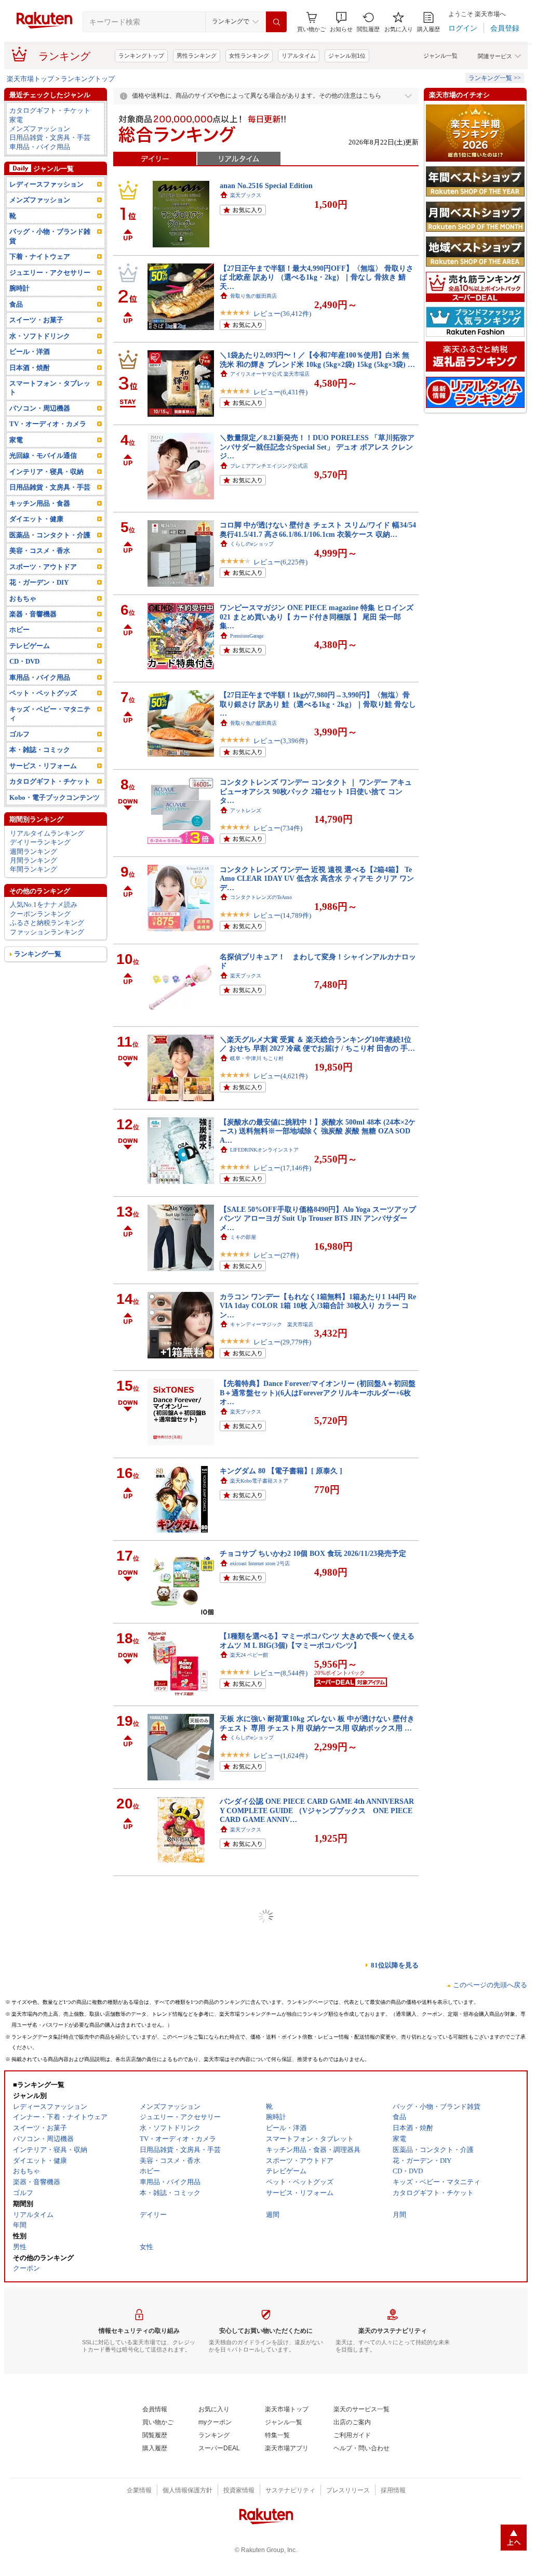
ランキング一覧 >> (495, 78)
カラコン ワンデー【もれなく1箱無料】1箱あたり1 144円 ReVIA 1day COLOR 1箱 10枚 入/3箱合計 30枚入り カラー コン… (318, 1306)
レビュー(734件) (278, 828)
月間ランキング (33, 860)
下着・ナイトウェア (40, 256)
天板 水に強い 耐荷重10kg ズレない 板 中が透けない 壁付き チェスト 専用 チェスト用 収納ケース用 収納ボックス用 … (317, 1723)
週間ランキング (33, 851)
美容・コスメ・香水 (40, 551)
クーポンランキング (40, 914)
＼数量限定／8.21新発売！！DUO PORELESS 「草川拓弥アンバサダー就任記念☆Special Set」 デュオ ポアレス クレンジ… (317, 447)
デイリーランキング (40, 842)
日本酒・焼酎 (30, 368)
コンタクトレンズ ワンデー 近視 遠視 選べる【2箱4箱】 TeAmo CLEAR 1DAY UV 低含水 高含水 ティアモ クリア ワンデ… (317, 879)
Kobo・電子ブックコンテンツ (55, 797)
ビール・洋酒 (30, 352)
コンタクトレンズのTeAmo (261, 897)
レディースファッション (46, 184)
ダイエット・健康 (36, 519)
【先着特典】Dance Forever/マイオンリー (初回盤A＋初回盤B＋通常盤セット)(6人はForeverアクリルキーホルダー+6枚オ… (318, 1392)
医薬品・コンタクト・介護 (50, 535)
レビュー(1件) (274, 2013)
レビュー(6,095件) (280, 2435)
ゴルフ (19, 734)
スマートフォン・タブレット (50, 388)
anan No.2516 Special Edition (266, 186)
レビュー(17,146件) (282, 1168)
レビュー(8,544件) (280, 1673)
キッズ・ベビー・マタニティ (50, 714)
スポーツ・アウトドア (43, 567)
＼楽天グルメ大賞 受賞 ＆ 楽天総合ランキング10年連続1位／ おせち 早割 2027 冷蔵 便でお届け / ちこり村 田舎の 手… (317, 1044)
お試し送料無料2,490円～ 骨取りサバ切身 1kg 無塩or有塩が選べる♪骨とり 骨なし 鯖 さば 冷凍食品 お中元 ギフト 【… (317, 2063)
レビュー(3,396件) (280, 741)
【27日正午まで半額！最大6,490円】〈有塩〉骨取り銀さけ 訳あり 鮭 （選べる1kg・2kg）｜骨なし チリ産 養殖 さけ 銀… (315, 2237)
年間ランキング (33, 869)
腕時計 (19, 288)
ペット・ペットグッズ (43, 693)
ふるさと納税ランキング (47, 923)
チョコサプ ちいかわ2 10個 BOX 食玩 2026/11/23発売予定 (313, 1553)
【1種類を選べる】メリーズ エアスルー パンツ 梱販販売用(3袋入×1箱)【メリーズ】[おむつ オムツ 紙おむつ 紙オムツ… (316, 1898)
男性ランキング (197, 56)
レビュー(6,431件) (280, 392)
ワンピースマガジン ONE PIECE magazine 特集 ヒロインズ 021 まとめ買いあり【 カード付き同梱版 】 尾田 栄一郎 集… (317, 617)
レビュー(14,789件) (282, 915)
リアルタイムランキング (47, 833)
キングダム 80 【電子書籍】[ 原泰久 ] (281, 1471)
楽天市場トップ (30, 79)
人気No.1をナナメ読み (44, 904)
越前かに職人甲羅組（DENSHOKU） (273, 2077)
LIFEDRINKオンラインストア (264, 1150)
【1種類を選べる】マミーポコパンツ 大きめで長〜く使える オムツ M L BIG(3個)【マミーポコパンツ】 (317, 1640)
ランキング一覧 (38, 954)
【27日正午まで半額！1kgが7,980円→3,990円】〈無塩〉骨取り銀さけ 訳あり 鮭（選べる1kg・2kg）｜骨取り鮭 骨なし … (318, 704)
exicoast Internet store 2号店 (260, 1563)
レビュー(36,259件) (282, 2187)
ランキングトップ (141, 56)
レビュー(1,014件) (280, 2274)
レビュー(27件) (276, 1255)
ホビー (19, 630)
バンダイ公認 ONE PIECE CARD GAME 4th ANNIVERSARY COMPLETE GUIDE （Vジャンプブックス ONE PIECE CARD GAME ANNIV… (317, 1810)
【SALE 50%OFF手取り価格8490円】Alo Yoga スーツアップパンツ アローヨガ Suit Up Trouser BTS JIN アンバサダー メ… (318, 1218)
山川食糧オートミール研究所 (264, 2417)
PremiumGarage (247, 636)
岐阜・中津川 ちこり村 (257, 1058)
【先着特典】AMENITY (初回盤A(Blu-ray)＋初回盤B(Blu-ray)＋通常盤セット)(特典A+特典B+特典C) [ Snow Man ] (317, 1980)
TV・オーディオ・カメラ (48, 424)
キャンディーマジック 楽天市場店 (272, 1324)
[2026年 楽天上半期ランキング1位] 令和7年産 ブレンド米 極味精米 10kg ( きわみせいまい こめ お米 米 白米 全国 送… (317, 2403)
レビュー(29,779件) (282, 1342)
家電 (16, 120)
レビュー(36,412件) (282, 314)
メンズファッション (40, 129)
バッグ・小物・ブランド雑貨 (50, 236)
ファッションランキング (47, 932)
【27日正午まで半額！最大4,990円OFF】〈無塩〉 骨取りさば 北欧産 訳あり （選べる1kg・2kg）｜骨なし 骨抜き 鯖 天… (317, 277)
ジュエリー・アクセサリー (50, 273)
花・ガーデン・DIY (39, 582)
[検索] (276, 22)
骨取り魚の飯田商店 (253, 296)
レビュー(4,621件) (280, 1076)
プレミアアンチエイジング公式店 (269, 466)
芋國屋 (238, 2169)
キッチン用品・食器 (40, 503)
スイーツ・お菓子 (36, 320)
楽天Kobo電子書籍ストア (259, 1481)
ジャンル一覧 (440, 56)
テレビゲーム (30, 646)
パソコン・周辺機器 (40, 408)
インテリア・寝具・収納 (46, 472)
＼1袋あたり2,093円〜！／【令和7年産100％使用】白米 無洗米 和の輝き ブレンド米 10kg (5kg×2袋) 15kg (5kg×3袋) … (317, 359)
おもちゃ (23, 598)
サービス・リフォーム (43, 766)
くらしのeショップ (252, 544)
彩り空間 (240, 2335)
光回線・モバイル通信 (43, 455)
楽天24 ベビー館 (249, 1655)
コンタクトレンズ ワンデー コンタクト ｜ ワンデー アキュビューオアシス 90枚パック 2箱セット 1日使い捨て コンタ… (316, 791)
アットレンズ (246, 810)
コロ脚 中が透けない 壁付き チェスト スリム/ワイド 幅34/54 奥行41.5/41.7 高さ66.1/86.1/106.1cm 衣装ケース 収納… (318, 529)
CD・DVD (24, 661)
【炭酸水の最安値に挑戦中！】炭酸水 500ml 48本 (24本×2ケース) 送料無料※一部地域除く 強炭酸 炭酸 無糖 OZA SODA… (318, 1131)
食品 (16, 304)
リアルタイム (299, 56)
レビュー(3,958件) (280, 1934)
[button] (341, 22)
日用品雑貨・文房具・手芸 (50, 137)
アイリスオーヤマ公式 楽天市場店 (270, 374)
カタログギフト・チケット (50, 110)
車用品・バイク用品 (40, 147)
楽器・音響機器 (33, 614)
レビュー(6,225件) (280, 562)
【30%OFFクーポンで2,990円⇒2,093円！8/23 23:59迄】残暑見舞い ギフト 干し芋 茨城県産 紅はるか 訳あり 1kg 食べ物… (316, 2150)
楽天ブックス (246, 195)
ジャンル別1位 (347, 56)
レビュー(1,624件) (280, 1756)
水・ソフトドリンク (40, 336)
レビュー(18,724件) (282, 2096)
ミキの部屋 (243, 1237)
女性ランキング (249, 56)
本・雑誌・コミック (40, 750)
